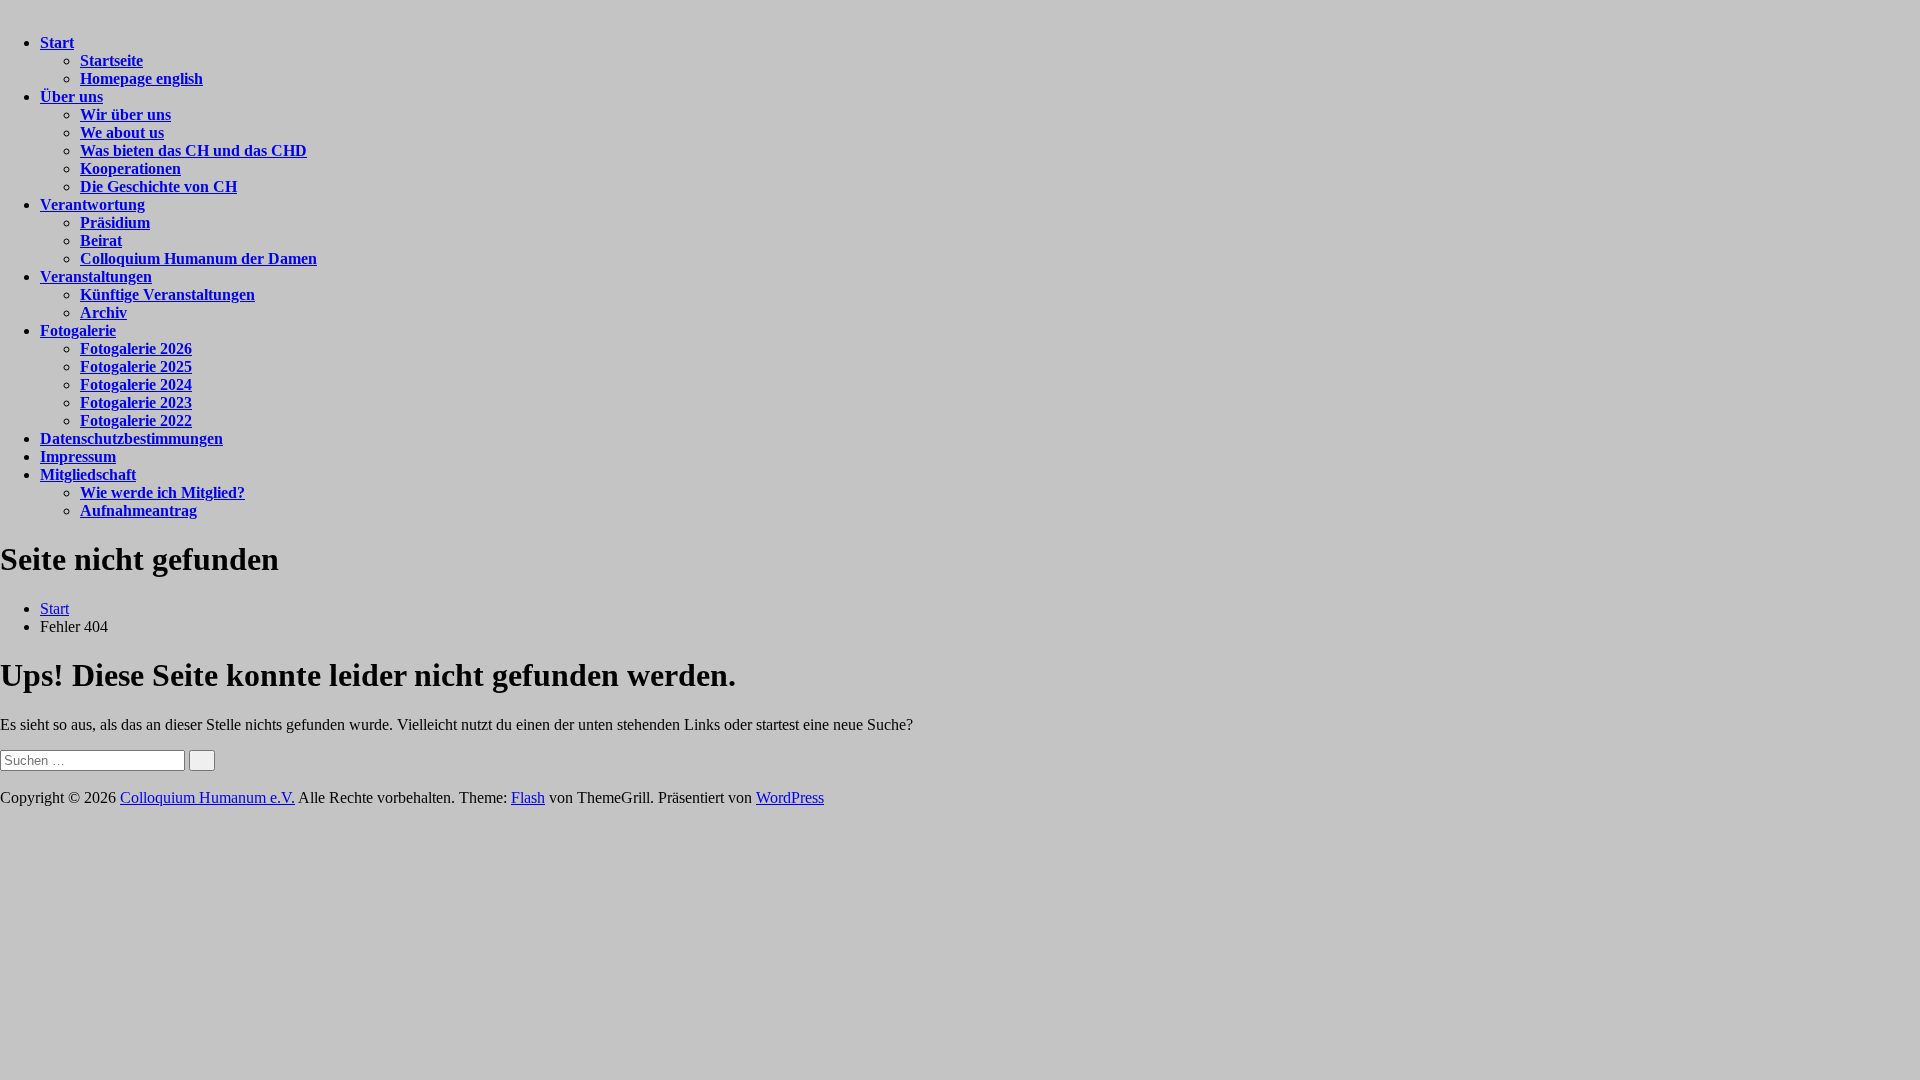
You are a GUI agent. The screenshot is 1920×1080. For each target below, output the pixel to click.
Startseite (111, 60)
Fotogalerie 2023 (136, 402)
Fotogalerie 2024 (136, 384)
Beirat (101, 240)
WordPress (790, 797)
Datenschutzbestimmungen (131, 438)
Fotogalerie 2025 (136, 366)
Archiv (103, 312)
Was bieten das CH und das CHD (193, 150)
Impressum (78, 456)
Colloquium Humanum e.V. (207, 797)
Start (57, 42)
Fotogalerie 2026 (136, 348)
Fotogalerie (78, 330)
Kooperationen (130, 168)
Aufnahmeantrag (138, 510)
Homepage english (141, 78)
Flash (528, 797)
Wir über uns (125, 114)
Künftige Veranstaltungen (167, 294)
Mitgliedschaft (88, 474)
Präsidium (115, 222)
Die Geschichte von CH (158, 186)
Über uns (71, 96)
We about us (122, 132)
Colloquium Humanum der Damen (198, 258)
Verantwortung (92, 204)
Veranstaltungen (96, 276)
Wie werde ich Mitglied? (162, 492)
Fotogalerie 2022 (136, 420)
